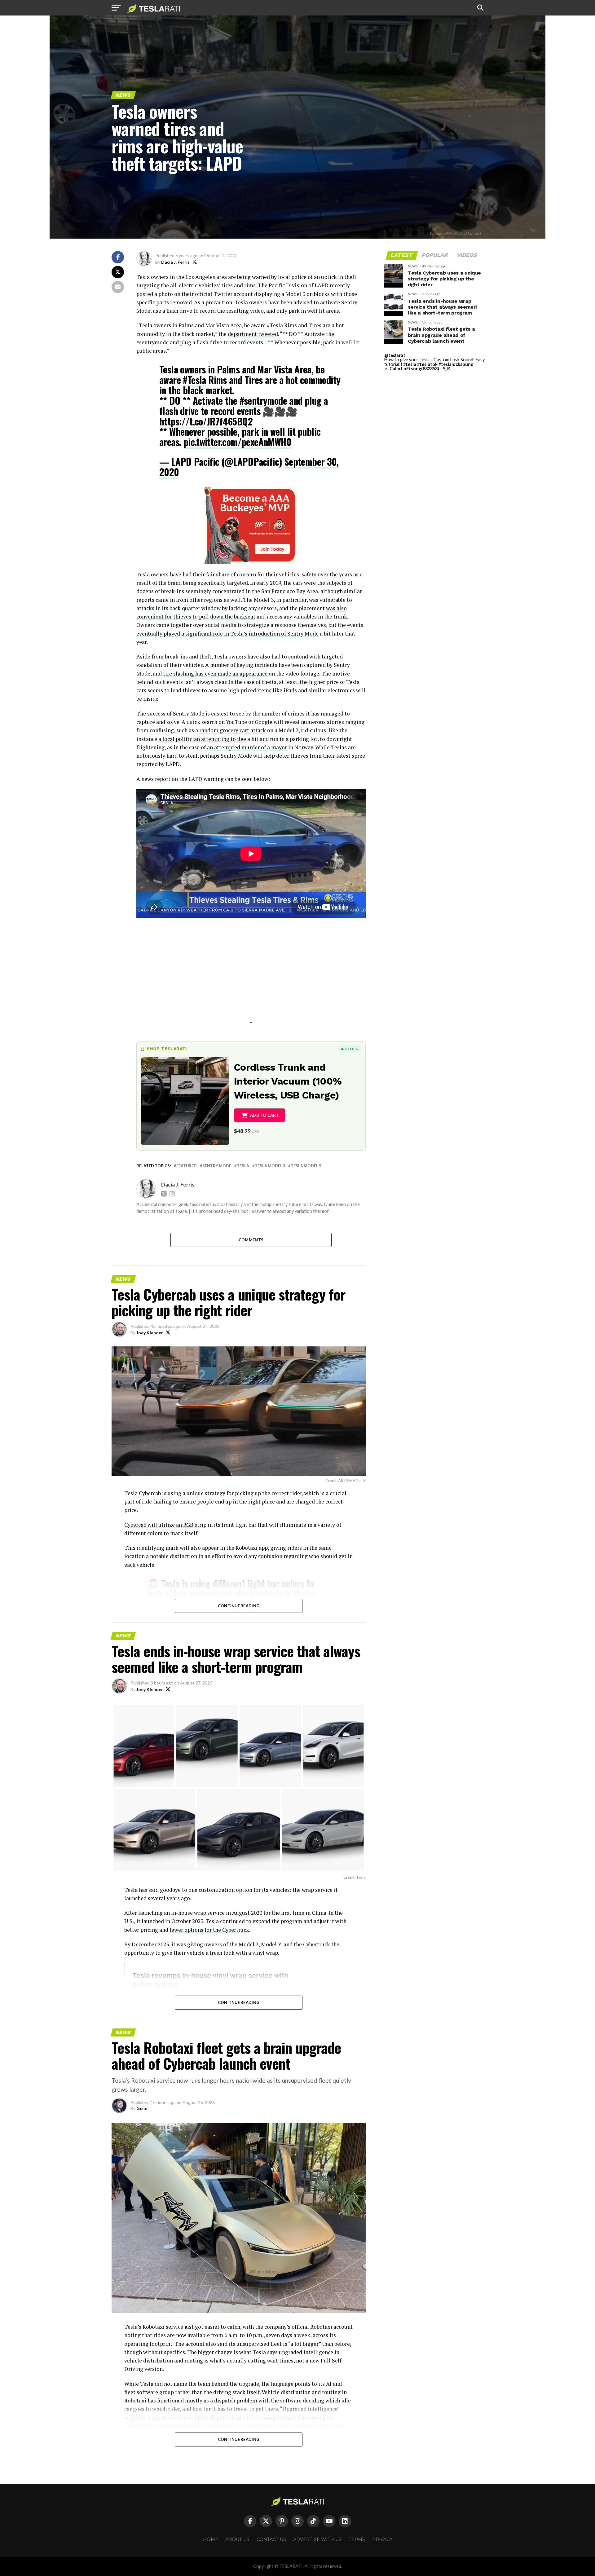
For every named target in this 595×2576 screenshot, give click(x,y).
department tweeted (253, 334)
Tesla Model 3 (270, 1166)
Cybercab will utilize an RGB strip (165, 1525)
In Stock (350, 1049)
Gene (142, 2108)
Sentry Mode (217, 1166)
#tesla (410, 364)
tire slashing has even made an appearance (215, 674)
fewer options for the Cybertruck (209, 1930)
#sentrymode (263, 401)
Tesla (243, 1166)
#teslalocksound (456, 364)
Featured (187, 1166)
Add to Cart (264, 1115)
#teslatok (427, 364)
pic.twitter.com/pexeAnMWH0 (237, 442)
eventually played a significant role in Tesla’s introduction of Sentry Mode (227, 634)
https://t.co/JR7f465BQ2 (206, 421)
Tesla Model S (306, 1166)
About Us (237, 2539)
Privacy (382, 2539)
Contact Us (271, 2539)
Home (211, 2539)
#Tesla (194, 380)
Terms (357, 2539)
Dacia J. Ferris (175, 262)
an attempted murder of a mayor (247, 747)
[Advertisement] (251, 979)
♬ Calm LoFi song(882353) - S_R (417, 369)
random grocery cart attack (233, 730)
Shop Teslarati (167, 1049)
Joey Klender (150, 1333)
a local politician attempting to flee (202, 739)
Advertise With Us (317, 2539)
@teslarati (395, 355)
